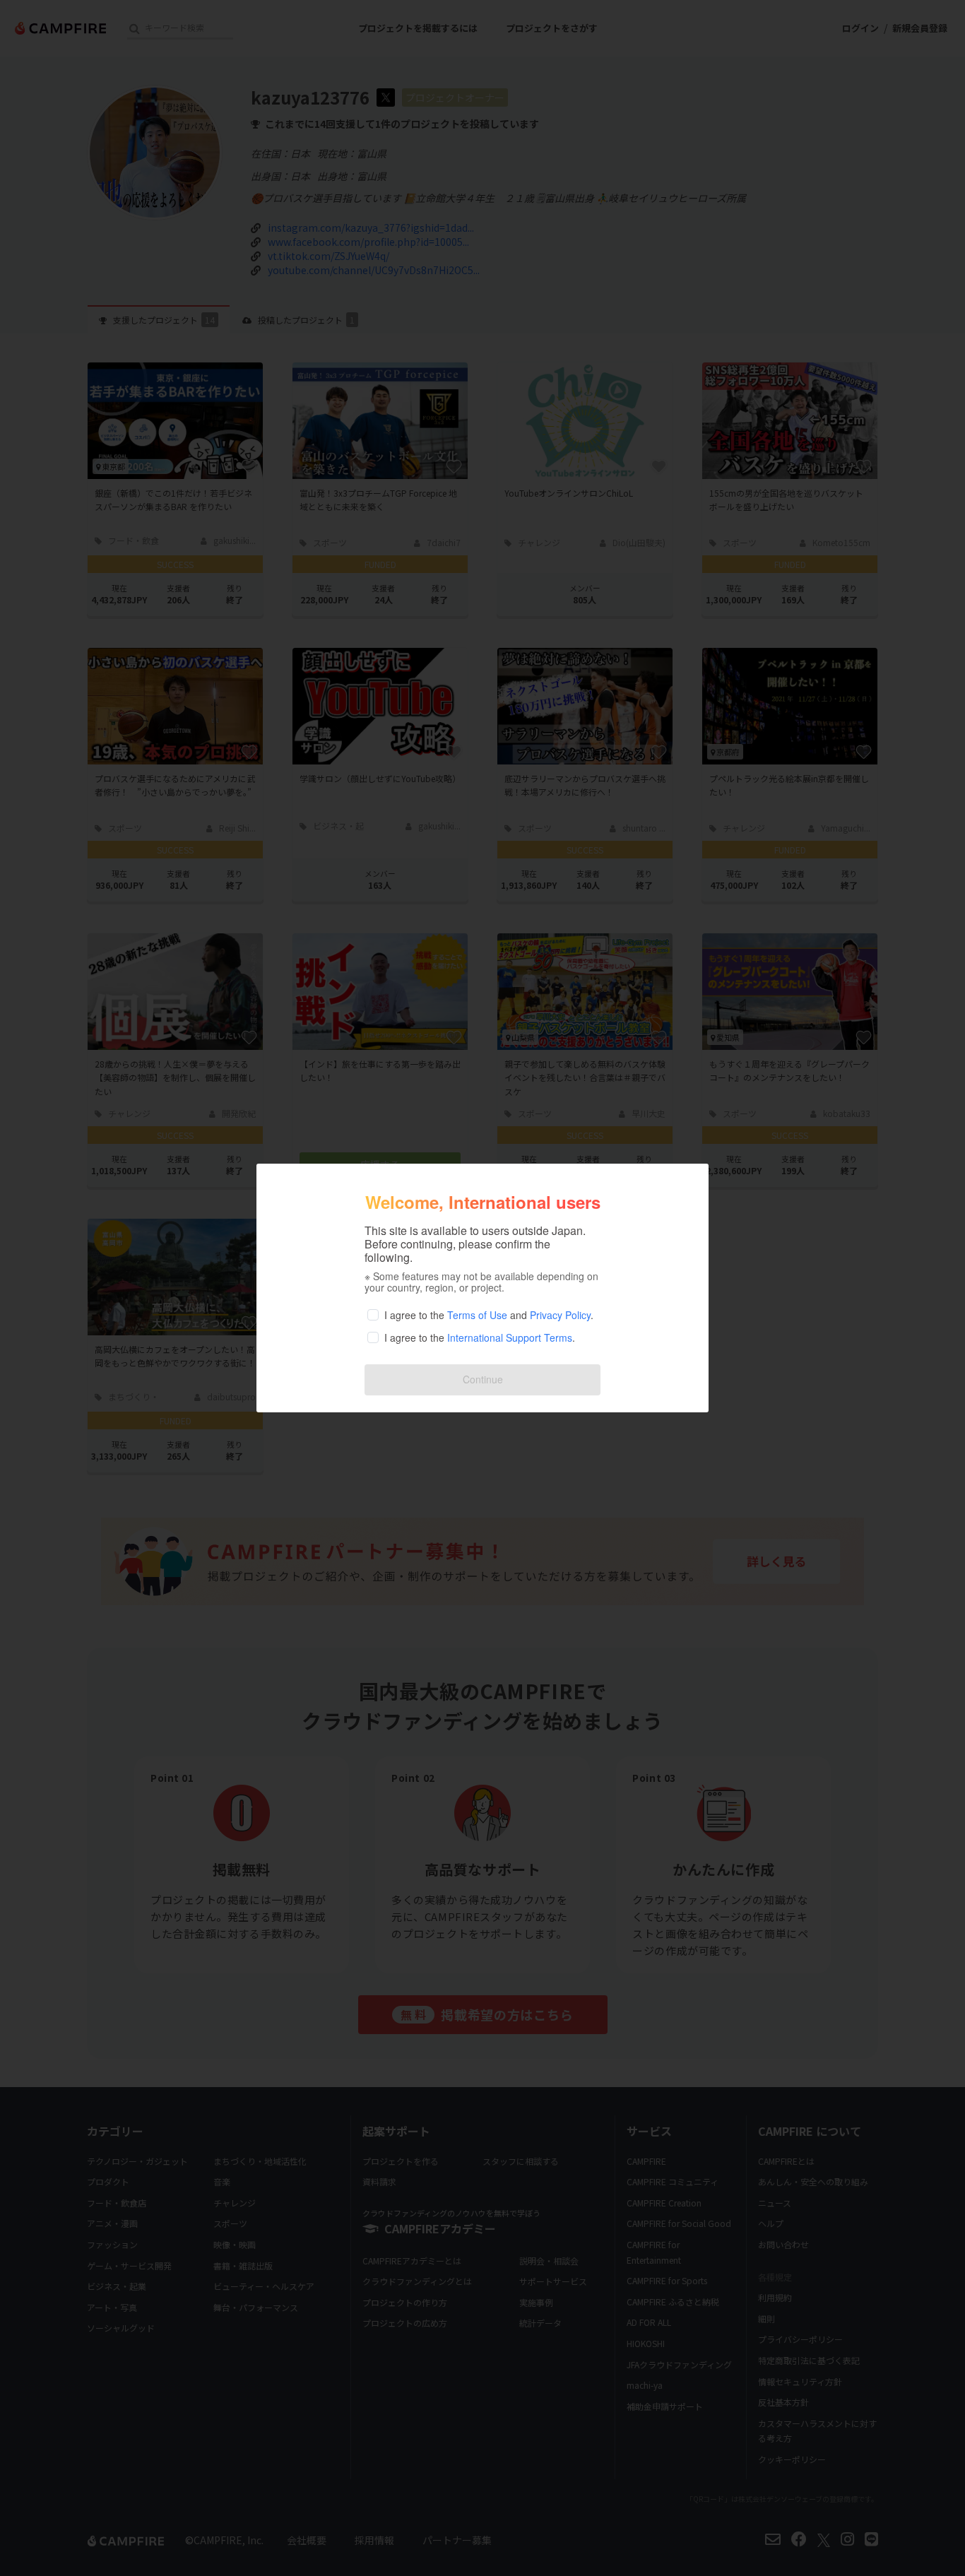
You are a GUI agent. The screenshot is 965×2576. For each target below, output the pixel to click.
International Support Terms (510, 1337)
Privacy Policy (560, 1315)
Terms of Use (477, 1315)
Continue (483, 1379)
